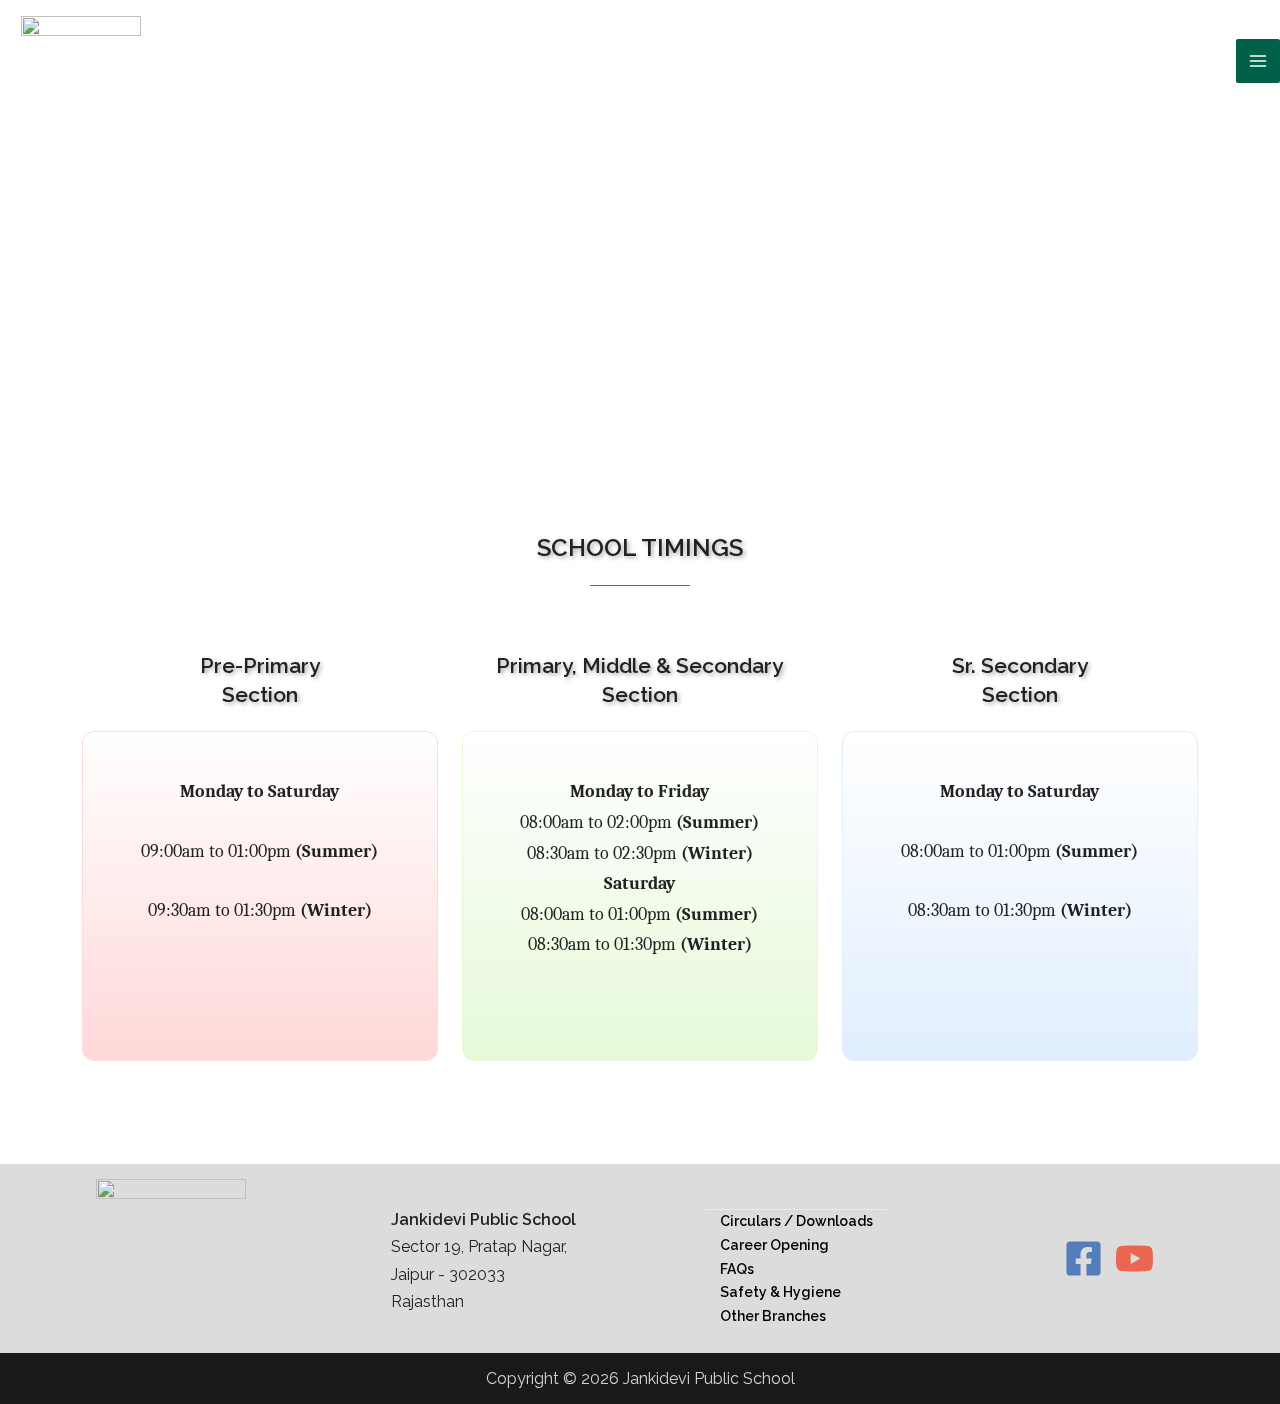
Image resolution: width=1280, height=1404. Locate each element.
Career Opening (774, 1245)
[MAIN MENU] (1258, 61)
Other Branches (773, 1316)
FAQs (737, 1269)
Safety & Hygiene (780, 1292)
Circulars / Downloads (796, 1221)
